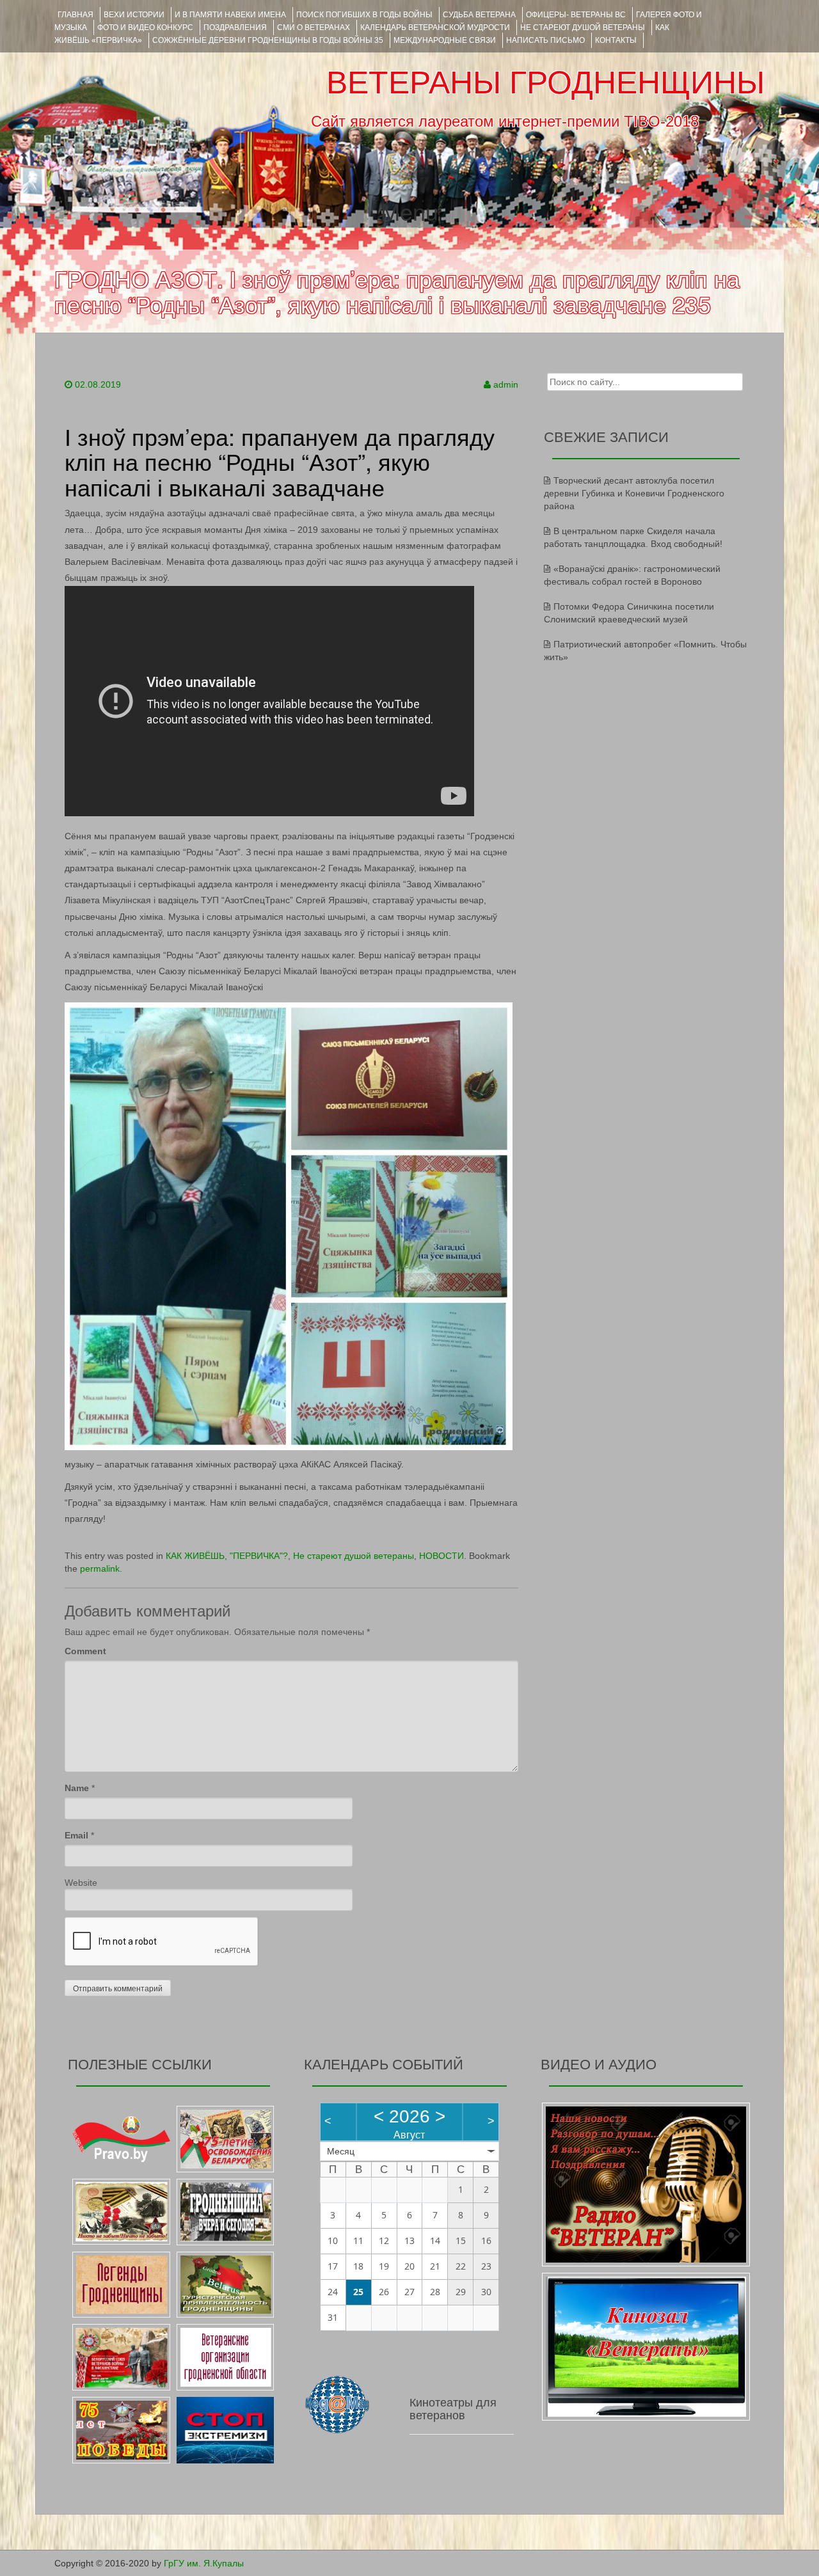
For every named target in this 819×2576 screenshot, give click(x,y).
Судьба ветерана (479, 15)
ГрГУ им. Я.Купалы (204, 2563)
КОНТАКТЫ (616, 40)
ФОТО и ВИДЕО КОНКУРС (145, 28)
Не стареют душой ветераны (354, 1556)
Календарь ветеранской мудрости (435, 28)
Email (76, 1835)
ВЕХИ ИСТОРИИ (134, 15)
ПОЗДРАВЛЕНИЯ (235, 28)
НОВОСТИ (441, 1556)
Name (77, 1788)
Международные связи (445, 40)
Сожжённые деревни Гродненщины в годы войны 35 (268, 40)
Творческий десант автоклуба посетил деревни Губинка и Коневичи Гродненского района (634, 493)
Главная (76, 15)
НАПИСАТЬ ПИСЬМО (545, 40)
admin (506, 384)
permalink (100, 1569)
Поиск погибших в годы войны (364, 15)
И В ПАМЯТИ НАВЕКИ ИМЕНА (230, 15)
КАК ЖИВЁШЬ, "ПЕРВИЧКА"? (227, 1556)
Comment (85, 1651)
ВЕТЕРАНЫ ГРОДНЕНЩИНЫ (545, 83)
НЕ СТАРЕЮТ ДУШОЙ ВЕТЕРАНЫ (583, 28)
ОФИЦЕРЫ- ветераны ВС (576, 15)
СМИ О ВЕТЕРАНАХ (314, 28)
